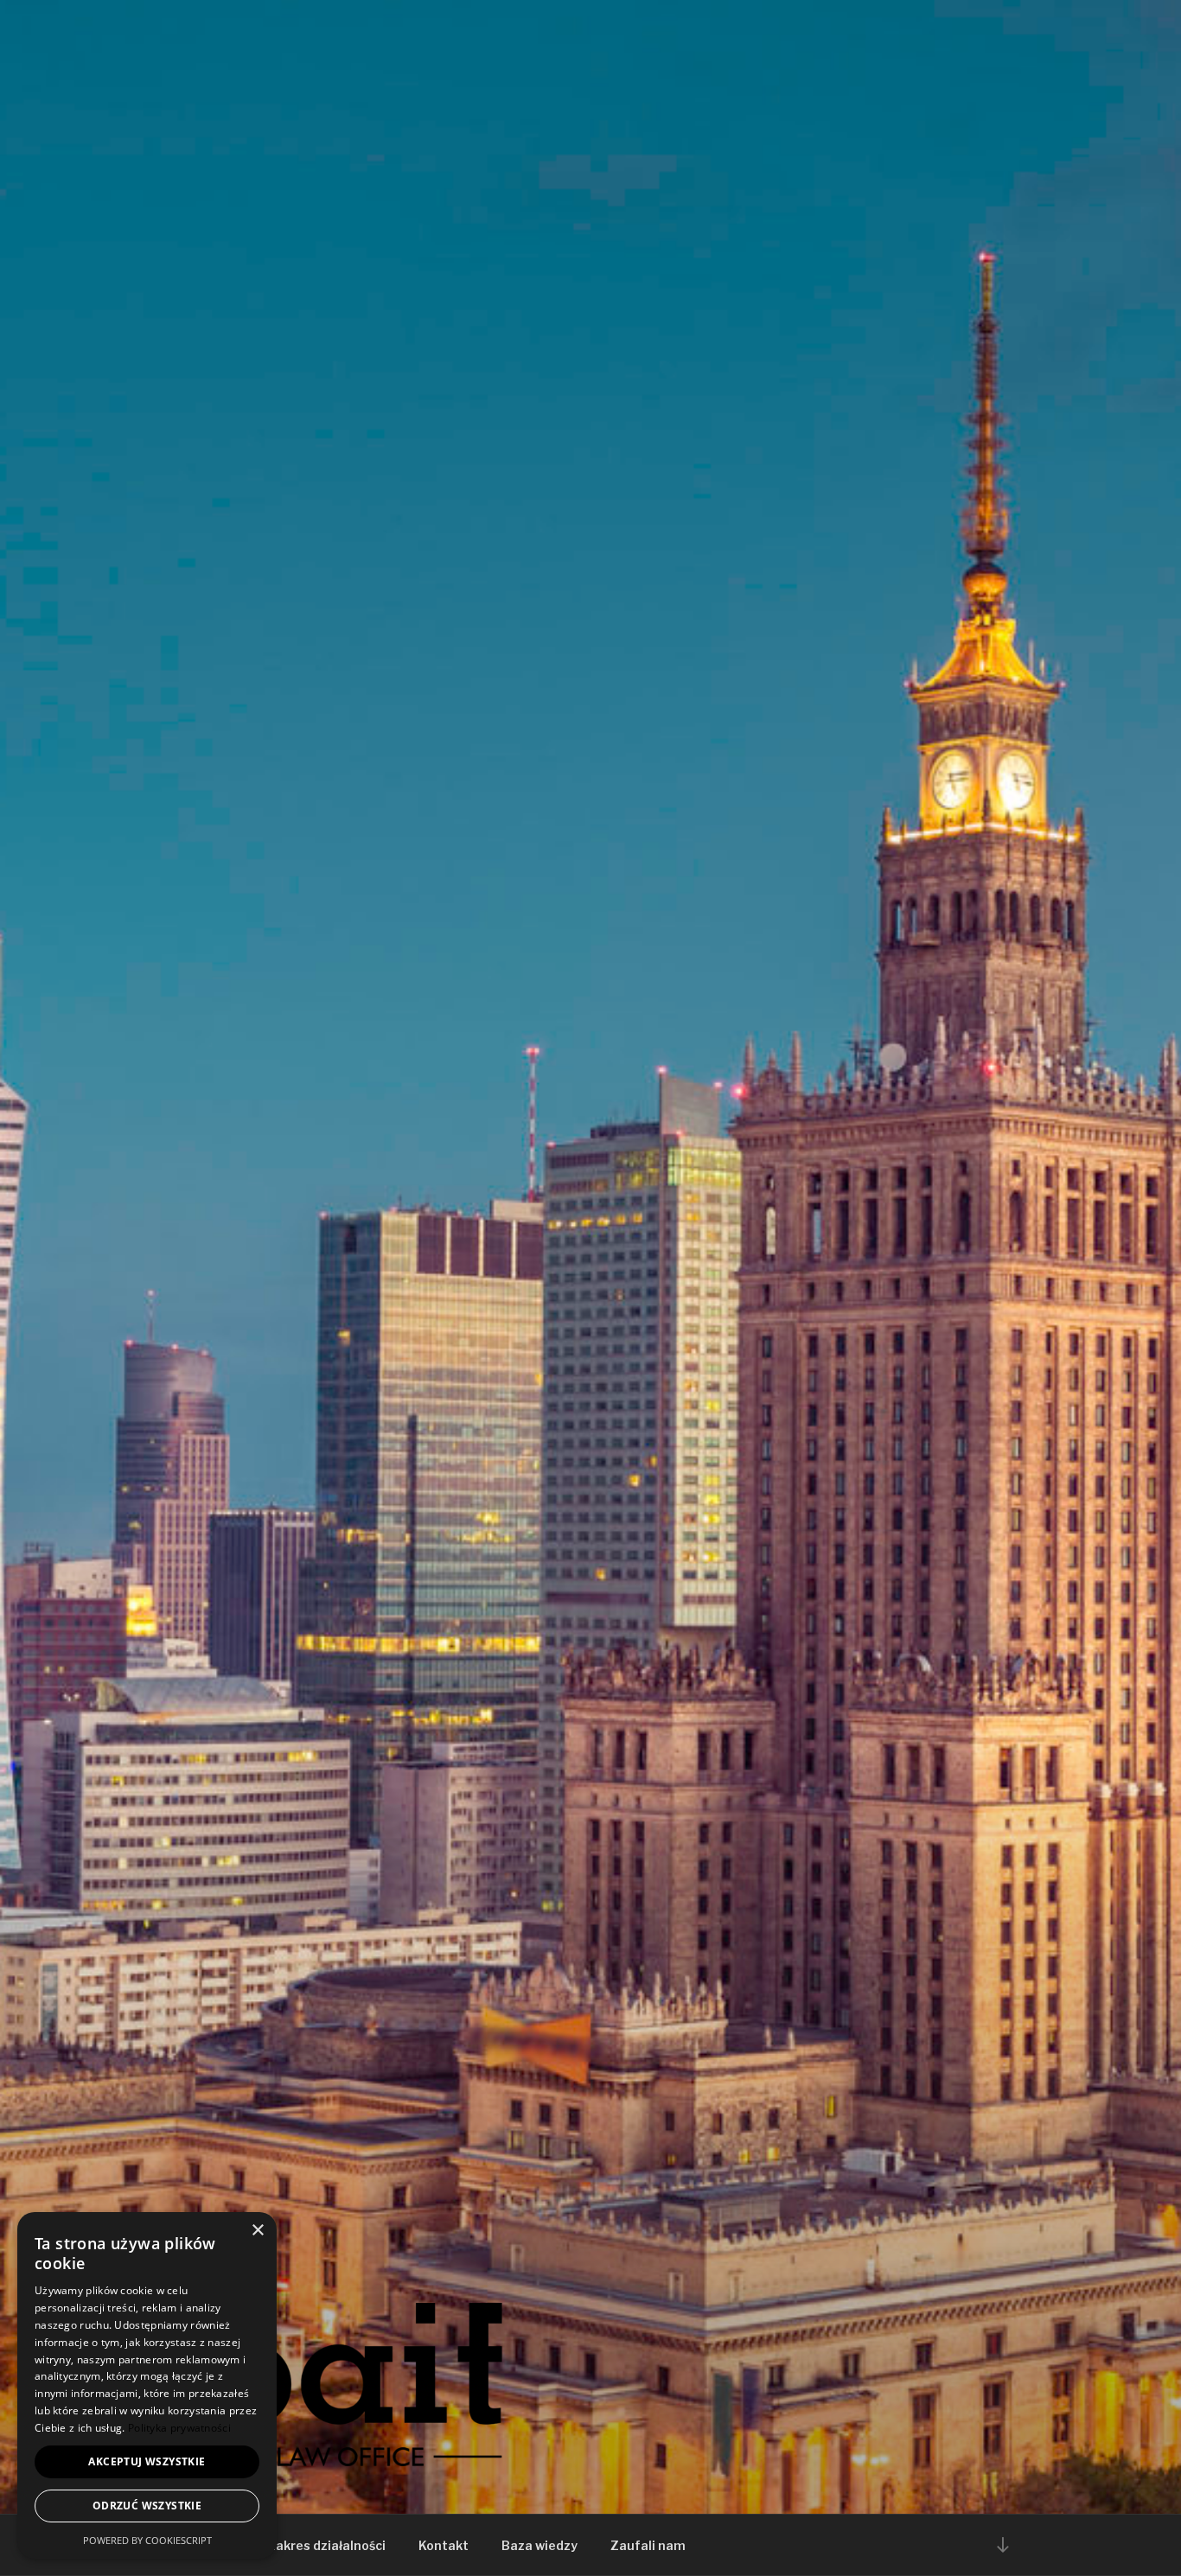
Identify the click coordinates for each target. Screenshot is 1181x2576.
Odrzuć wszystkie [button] (147, 2506)
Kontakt (444, 2545)
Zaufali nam (648, 2545)
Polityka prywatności (179, 2428)
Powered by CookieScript (147, 2540)
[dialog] (147, 2385)
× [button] (257, 2231)
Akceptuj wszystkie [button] (147, 2461)
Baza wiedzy (539, 2545)
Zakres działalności (326, 2545)
